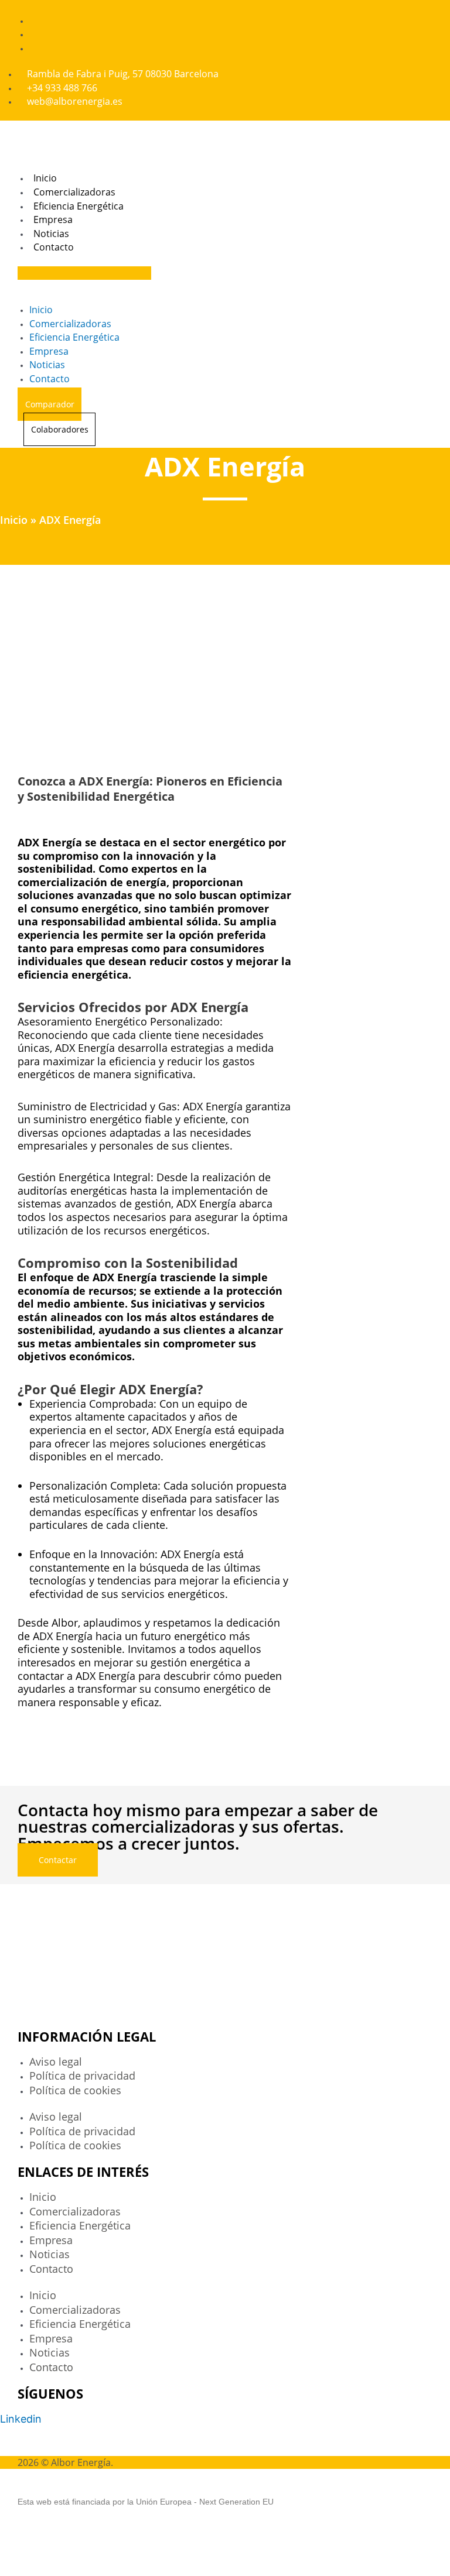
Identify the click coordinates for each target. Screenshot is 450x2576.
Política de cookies (75, 2090)
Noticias (51, 234)
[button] (84, 273)
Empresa (53, 219)
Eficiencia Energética (79, 206)
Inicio (45, 178)
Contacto (54, 247)
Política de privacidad (82, 2076)
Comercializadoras (74, 192)
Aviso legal (56, 2062)
